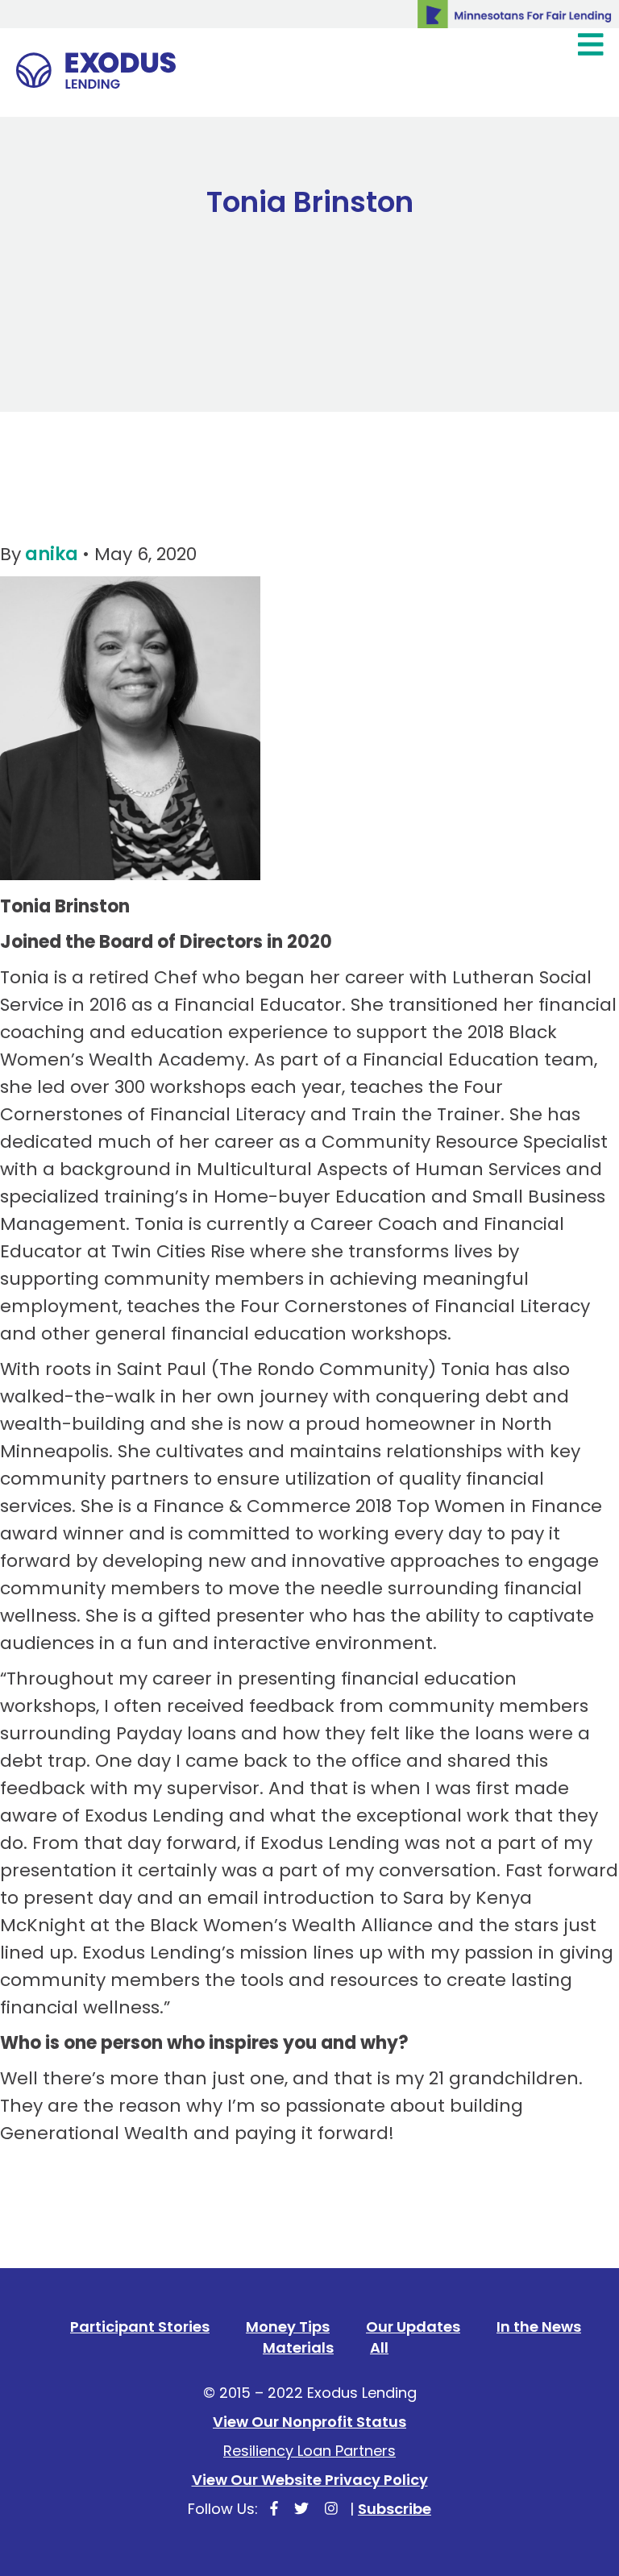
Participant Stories (140, 2327)
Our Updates (413, 2327)
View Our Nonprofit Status (309, 2422)
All (379, 2347)
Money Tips (288, 2327)
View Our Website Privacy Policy (310, 2480)
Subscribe (395, 2509)
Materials (298, 2347)
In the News (539, 2327)
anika (52, 554)
